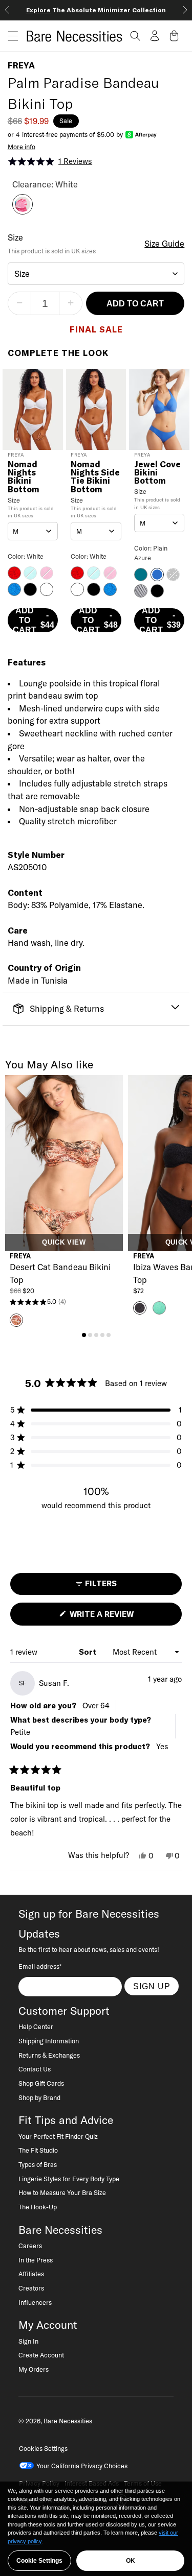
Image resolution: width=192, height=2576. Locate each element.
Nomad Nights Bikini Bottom (24, 477)
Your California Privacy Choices (82, 2466)
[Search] (135, 36)
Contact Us (35, 2069)
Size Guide (164, 244)
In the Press (36, 2260)
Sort (89, 1652)
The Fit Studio (38, 2150)
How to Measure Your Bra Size (62, 2192)
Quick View (64, 1243)
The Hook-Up (38, 2207)
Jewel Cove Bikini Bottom (157, 473)
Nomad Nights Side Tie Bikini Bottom (95, 477)
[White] (23, 211)
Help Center (36, 2026)
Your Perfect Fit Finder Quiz (58, 2136)
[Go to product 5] (109, 1335)
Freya (21, 65)
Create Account (41, 2355)
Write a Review (119, 1617)
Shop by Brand (39, 2097)
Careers (30, 2246)
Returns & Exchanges (49, 2055)
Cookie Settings (39, 2561)
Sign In (28, 2341)
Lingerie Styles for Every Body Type (69, 2179)
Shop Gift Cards (41, 2083)
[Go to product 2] (90, 1335)
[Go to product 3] (96, 1335)
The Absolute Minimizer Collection (96, 10)
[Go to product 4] (102, 1335)
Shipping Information (49, 2041)
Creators (31, 2288)
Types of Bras (38, 2164)
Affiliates (31, 2274)
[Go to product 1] (84, 1335)
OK (131, 2561)
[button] (9, 36)
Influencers (35, 2302)
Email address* (40, 1966)
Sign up (152, 1986)
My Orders (34, 2369)
